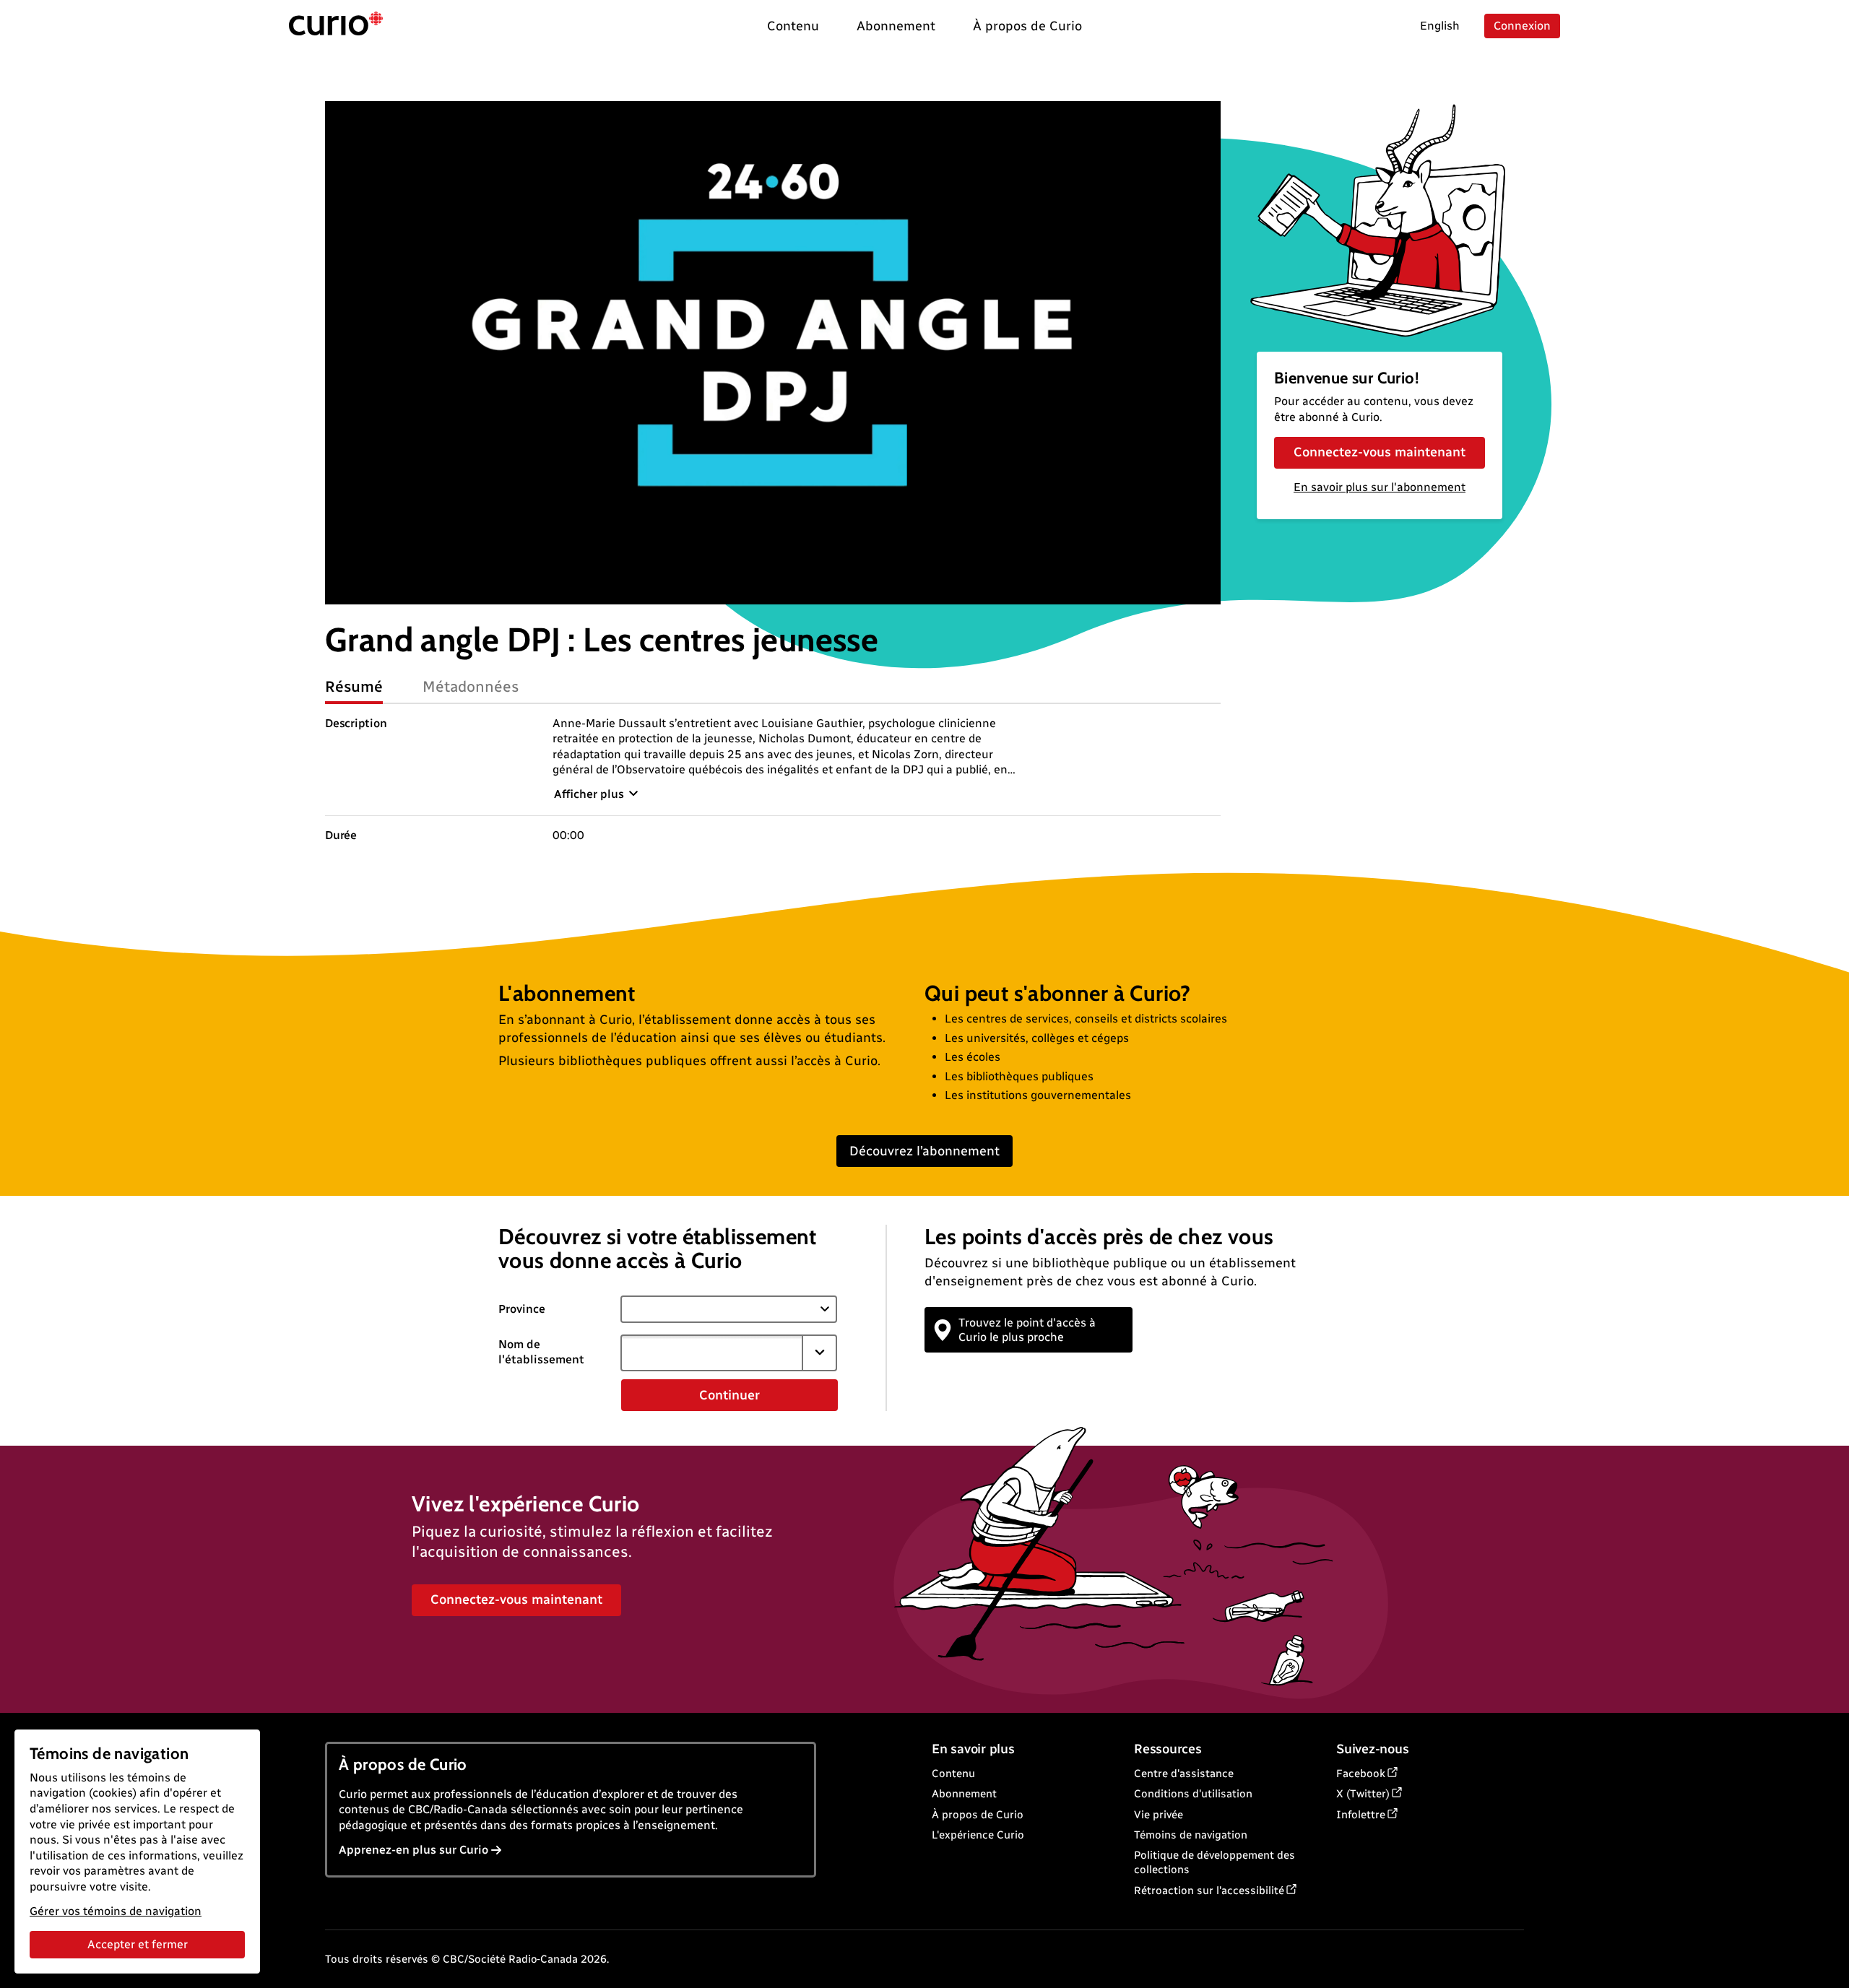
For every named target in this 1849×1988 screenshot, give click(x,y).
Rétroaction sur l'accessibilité (1209, 1891)
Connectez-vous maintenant (1380, 452)
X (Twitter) (1363, 1794)
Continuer (729, 1395)
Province (522, 1309)
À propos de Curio (978, 1815)
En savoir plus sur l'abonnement (1380, 487)
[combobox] (711, 1353)
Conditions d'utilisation (1193, 1794)
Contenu (953, 1774)
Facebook (1361, 1774)
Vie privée (1159, 1815)
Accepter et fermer (138, 1944)
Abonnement (964, 1794)
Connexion (1522, 26)
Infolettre (1361, 1815)
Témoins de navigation (1191, 1835)
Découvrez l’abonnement (924, 1151)
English (1440, 26)
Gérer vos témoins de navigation (116, 1911)
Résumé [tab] (354, 686)
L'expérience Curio (978, 1835)
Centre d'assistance (1184, 1774)
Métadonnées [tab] (471, 686)
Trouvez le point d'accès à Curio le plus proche (1027, 1329)
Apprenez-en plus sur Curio (413, 1850)
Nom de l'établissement (541, 1352)
